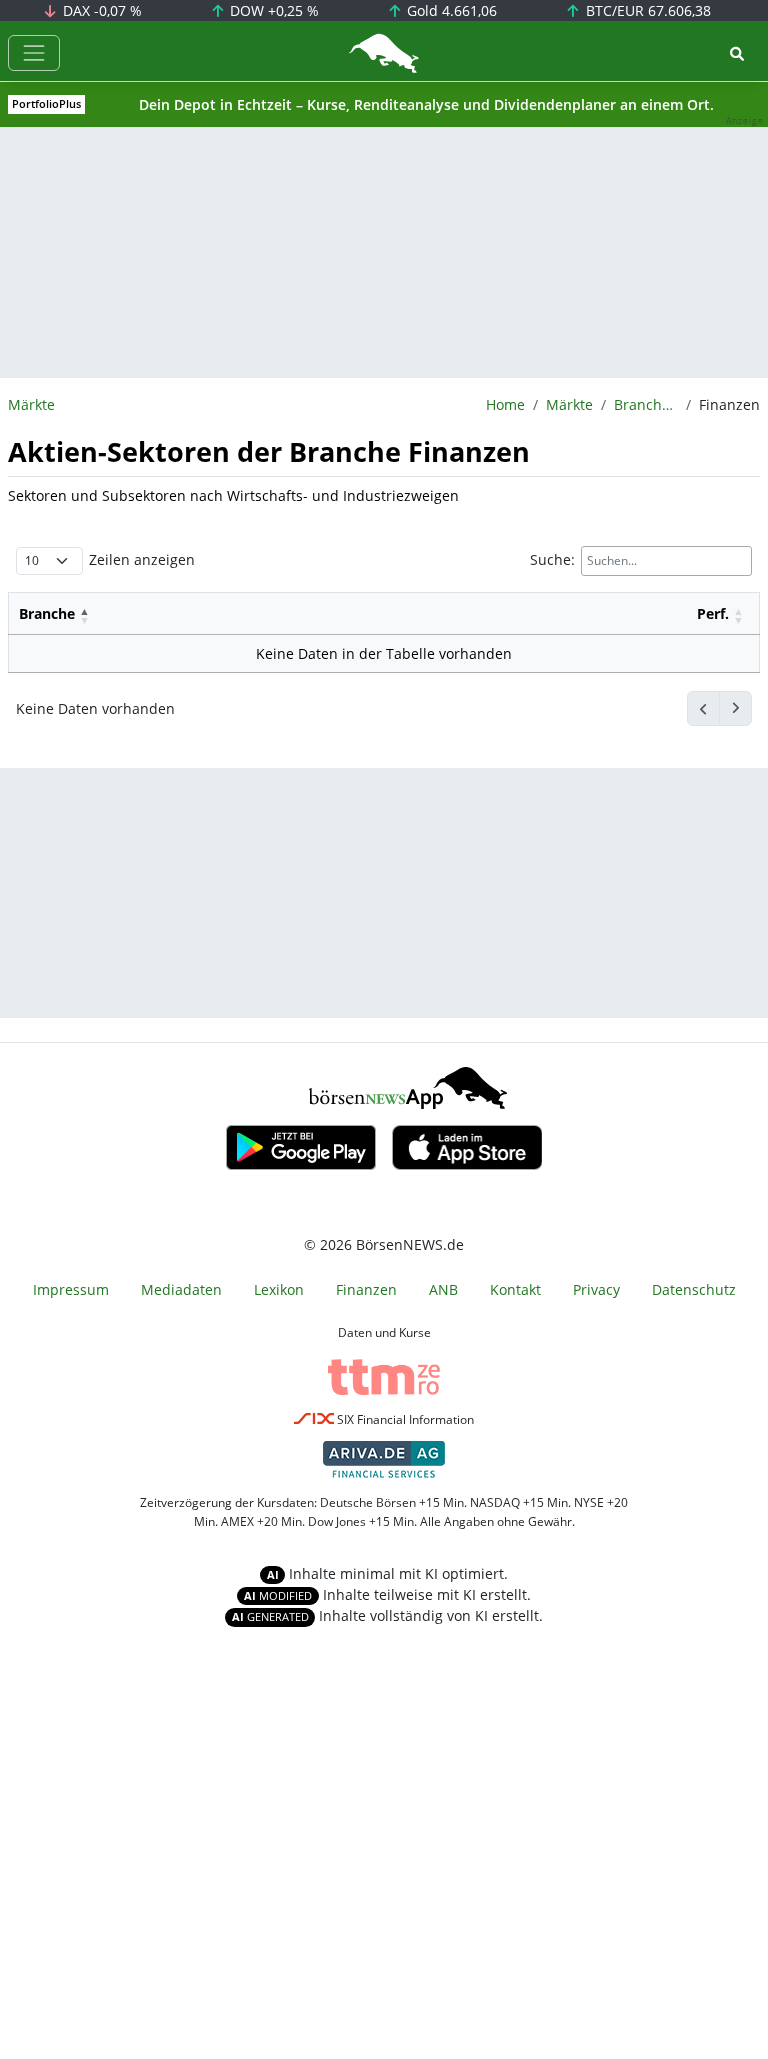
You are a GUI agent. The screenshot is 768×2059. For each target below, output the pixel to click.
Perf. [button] (713, 613)
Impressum (71, 1289)
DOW (272, 10)
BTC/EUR (646, 10)
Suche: (552, 559)
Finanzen (366, 1289)
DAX (100, 10)
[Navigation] (34, 53)
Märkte (569, 404)
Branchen (646, 404)
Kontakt (515, 1289)
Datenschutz (694, 1289)
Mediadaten (181, 1289)
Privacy (596, 1289)
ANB (443, 1289)
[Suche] (737, 53)
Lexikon (279, 1289)
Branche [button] (47, 613)
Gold (450, 10)
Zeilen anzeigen (142, 559)
